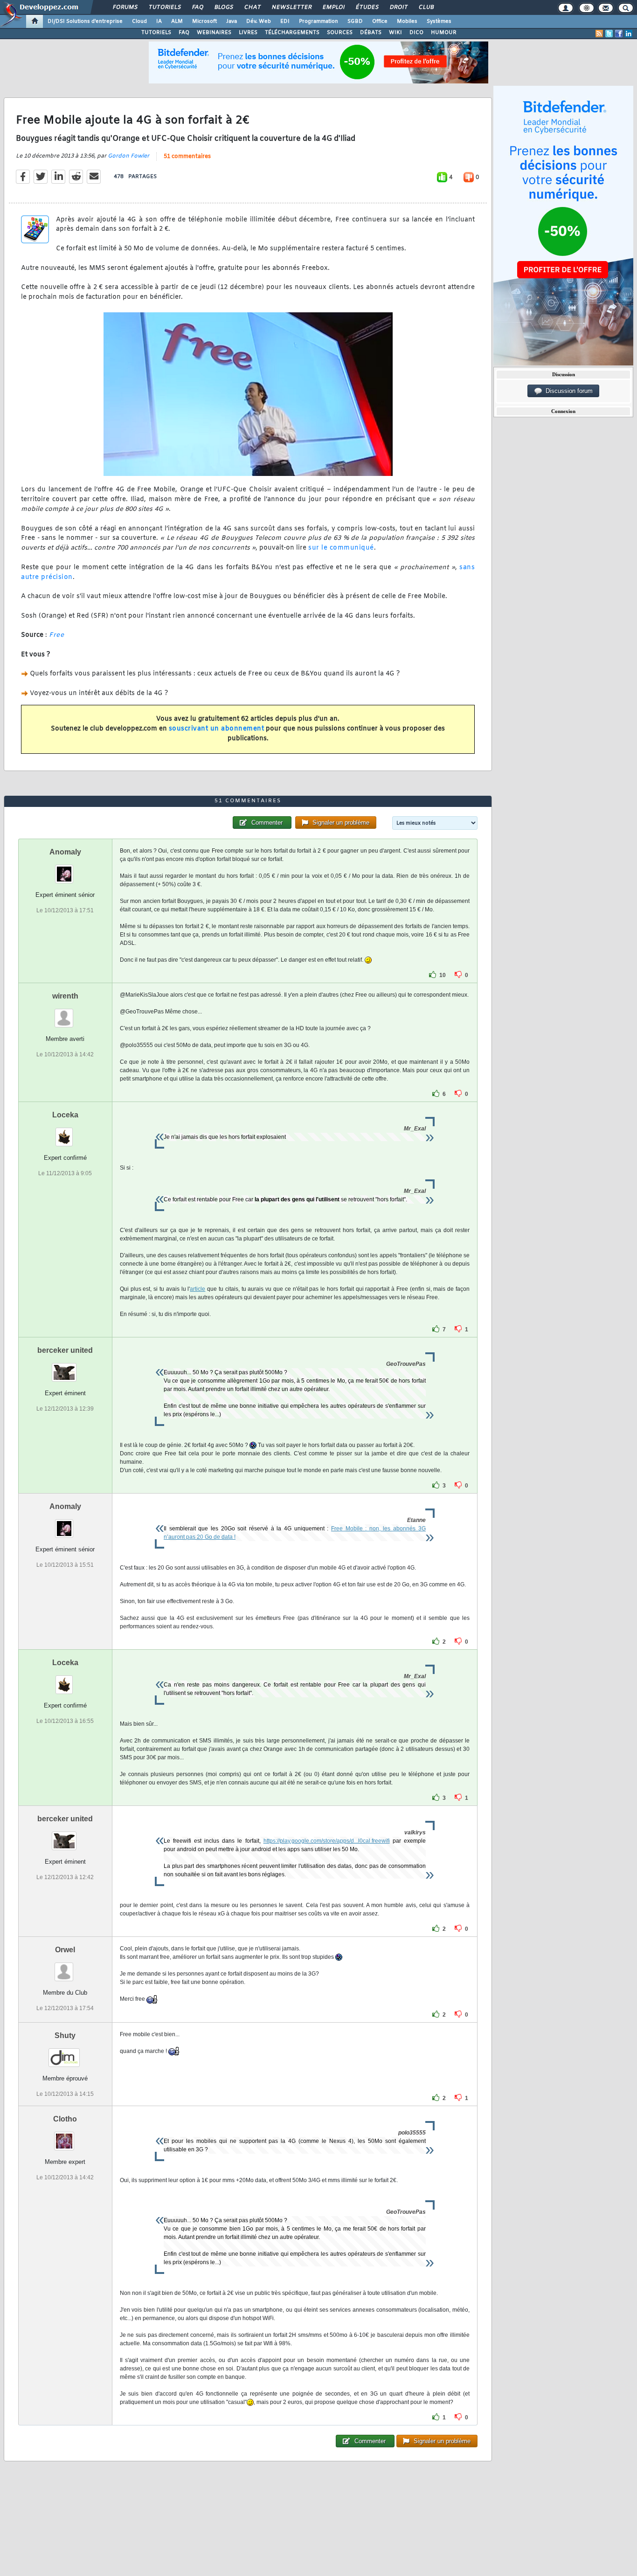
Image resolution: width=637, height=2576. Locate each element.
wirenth (65, 996)
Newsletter (291, 7)
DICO (416, 33)
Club (426, 7)
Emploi (333, 7)
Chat (252, 7)
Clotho (65, 2119)
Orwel (65, 1950)
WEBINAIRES (214, 33)
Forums (125, 7)
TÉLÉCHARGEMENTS (292, 33)
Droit (398, 7)
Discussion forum (567, 391)
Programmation (318, 21)
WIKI (395, 33)
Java (232, 21)
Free (56, 635)
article (197, 1289)
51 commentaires (187, 157)
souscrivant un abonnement (217, 729)
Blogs (223, 7)
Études (367, 7)
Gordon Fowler (128, 156)
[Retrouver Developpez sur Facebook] (619, 34)
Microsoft (204, 21)
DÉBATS (371, 33)
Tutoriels (164, 7)
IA (159, 21)
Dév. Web (259, 21)
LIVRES (248, 33)
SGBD (355, 21)
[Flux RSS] (599, 34)
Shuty (65, 2035)
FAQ (197, 7)
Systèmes (439, 21)
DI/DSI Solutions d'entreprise (85, 21)
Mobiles (407, 21)
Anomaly (65, 852)
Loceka (65, 1115)
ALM (177, 21)
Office (380, 21)
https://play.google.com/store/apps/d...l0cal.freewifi (327, 1841)
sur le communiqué (341, 548)
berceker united (65, 1350)
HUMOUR (444, 33)
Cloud (139, 21)
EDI (285, 21)
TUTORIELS (156, 33)
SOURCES (340, 33)
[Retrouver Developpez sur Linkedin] (629, 34)
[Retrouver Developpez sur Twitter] (609, 34)
